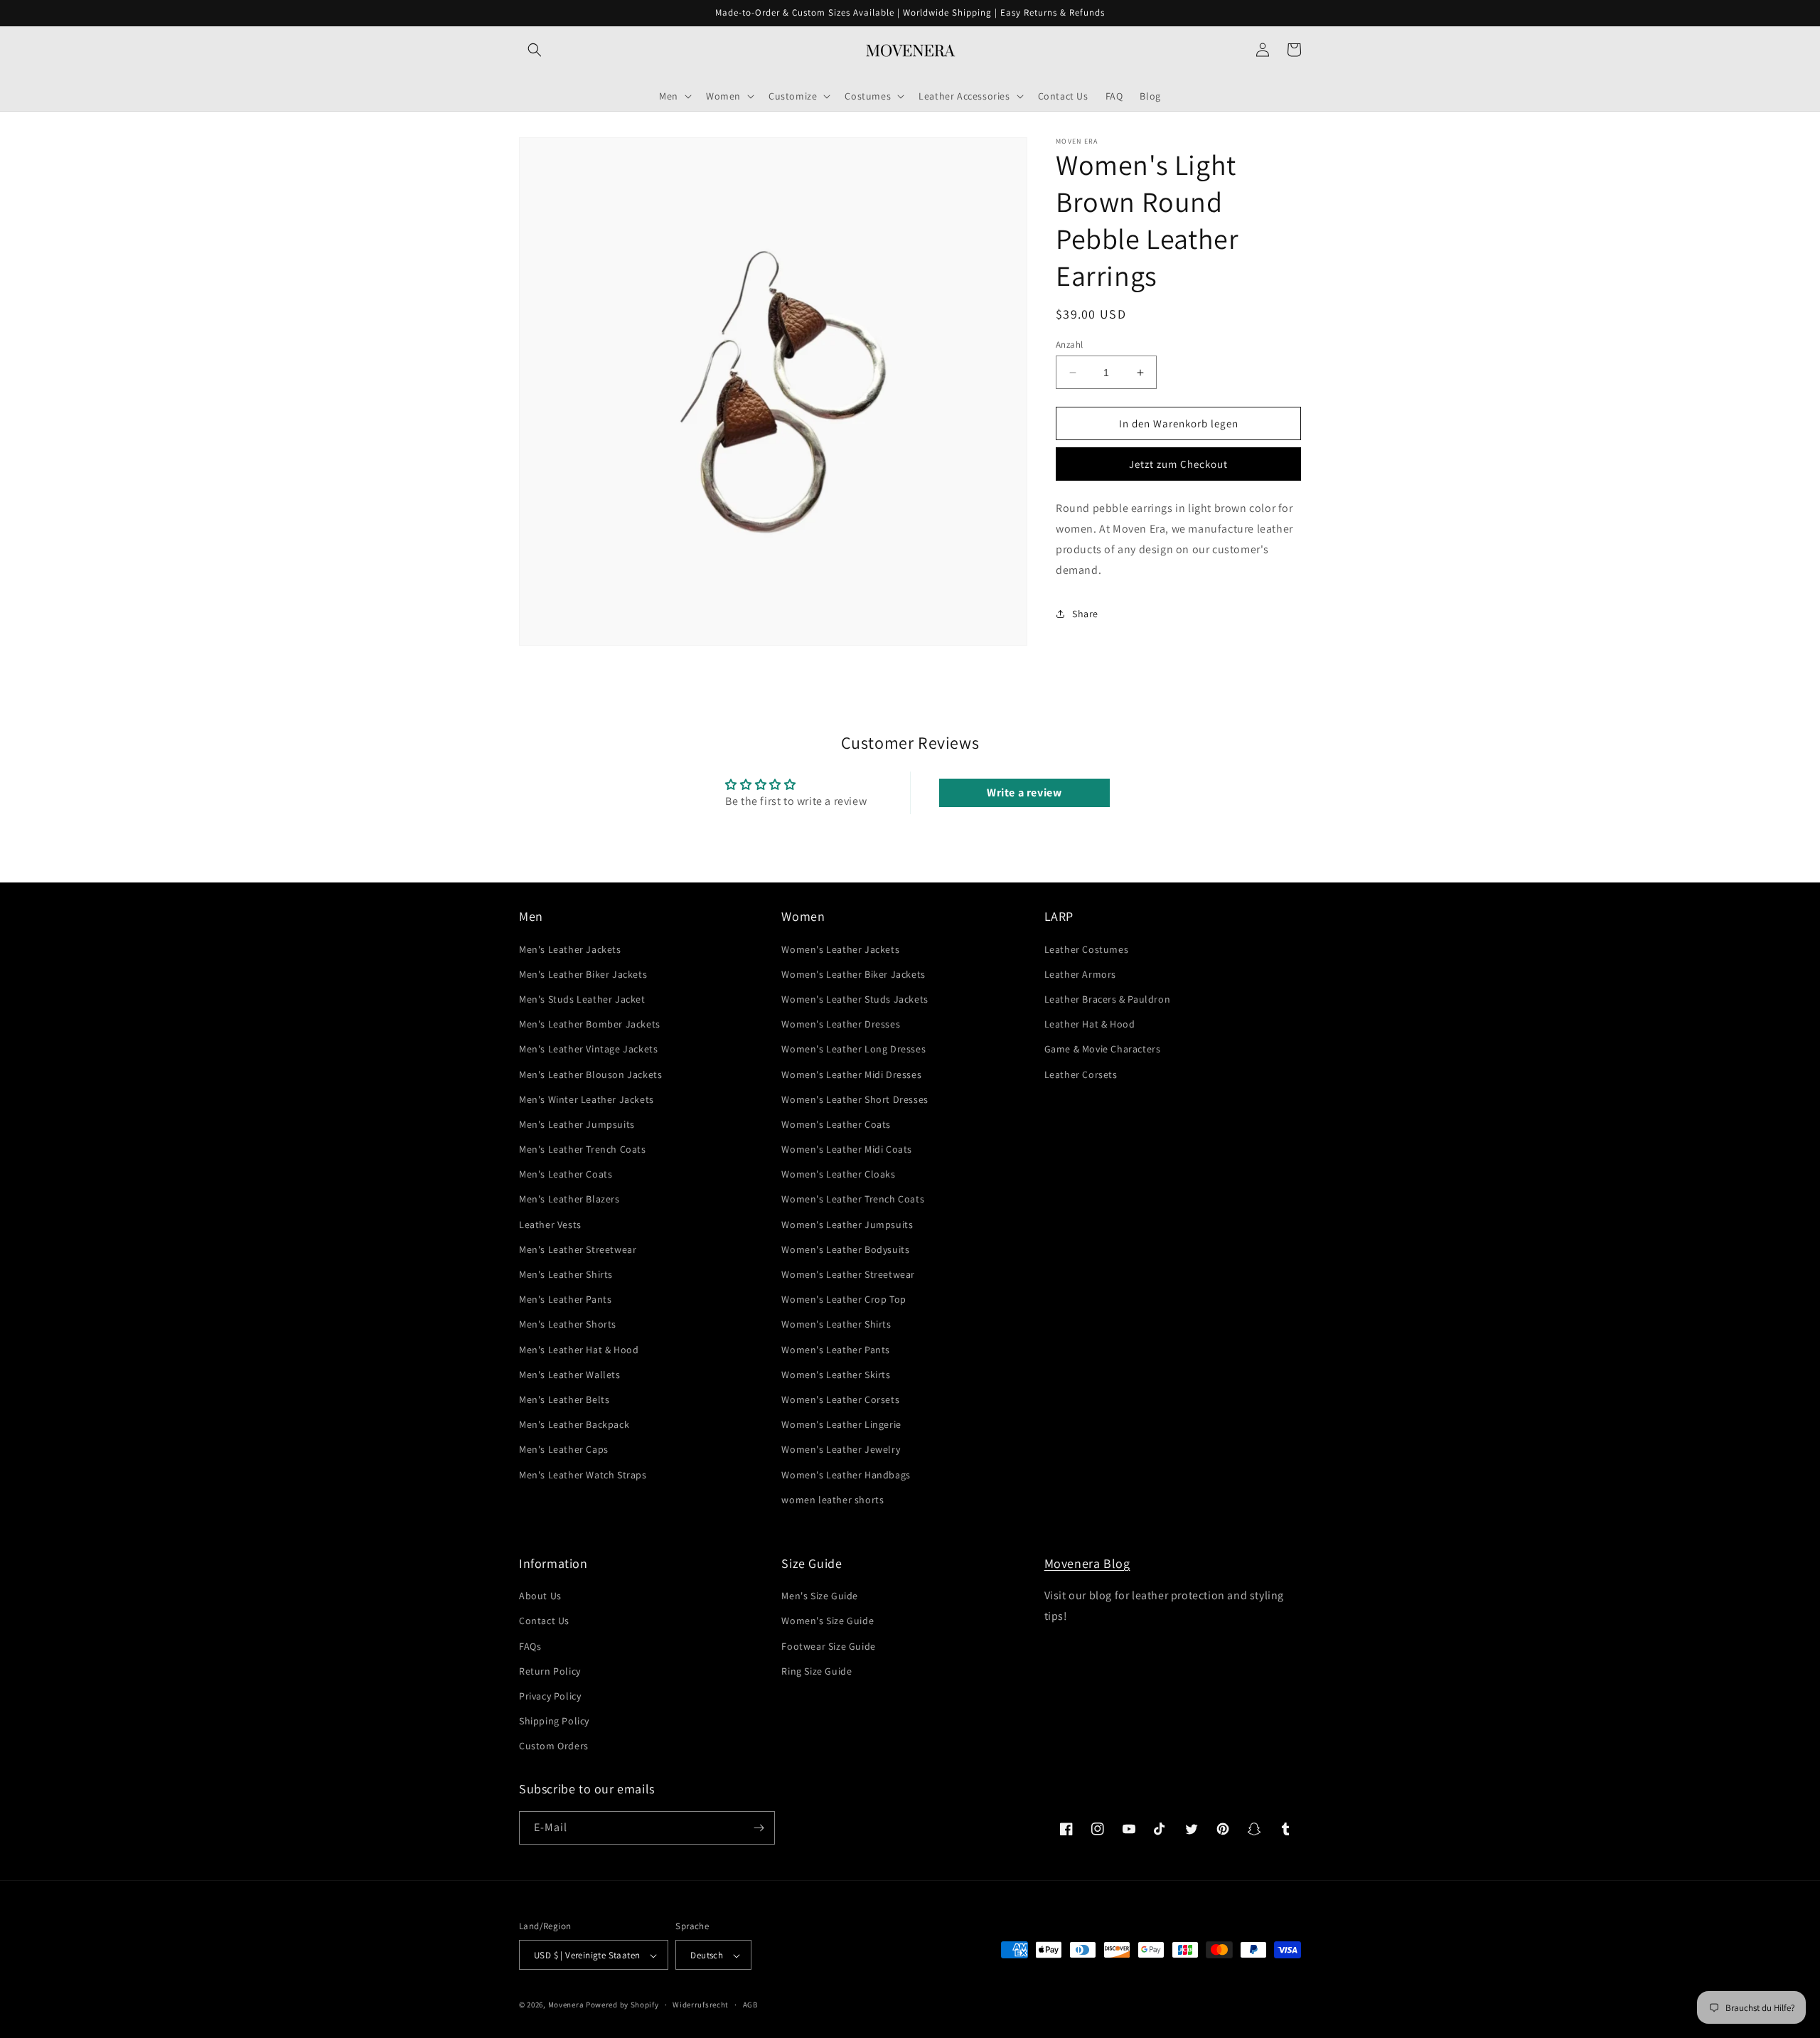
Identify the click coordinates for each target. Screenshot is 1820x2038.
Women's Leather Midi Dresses (851, 1074)
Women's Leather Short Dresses (855, 1099)
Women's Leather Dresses (841, 1024)
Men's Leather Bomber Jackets (590, 1024)
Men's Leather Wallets (570, 1375)
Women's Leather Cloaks (838, 1174)
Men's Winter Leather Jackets (587, 1099)
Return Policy (550, 1671)
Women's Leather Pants (836, 1350)
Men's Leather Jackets (570, 949)
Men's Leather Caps (564, 1449)
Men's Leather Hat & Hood (579, 1350)
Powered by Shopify (622, 2005)
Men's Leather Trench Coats (583, 1149)
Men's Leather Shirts (566, 1274)
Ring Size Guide (817, 1671)
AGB (750, 2005)
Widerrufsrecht (701, 2005)
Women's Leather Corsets (840, 1399)
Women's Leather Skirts (836, 1375)
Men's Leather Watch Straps (583, 1475)
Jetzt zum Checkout (1178, 464)
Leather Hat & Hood (1090, 1024)
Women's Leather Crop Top (844, 1299)
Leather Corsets (1081, 1074)
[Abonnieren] (759, 1828)
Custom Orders (554, 1746)
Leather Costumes (1087, 949)
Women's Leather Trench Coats (853, 1200)
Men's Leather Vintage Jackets (588, 1049)
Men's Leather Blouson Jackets (590, 1074)
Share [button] (1085, 614)
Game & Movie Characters (1103, 1049)
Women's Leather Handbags (846, 1475)
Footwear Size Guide (828, 1646)
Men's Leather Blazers (569, 1200)
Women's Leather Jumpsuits (847, 1225)
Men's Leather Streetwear (578, 1249)
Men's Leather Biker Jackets (583, 974)
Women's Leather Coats (836, 1124)
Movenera (566, 2005)
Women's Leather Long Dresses (853, 1049)
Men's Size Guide (820, 1596)
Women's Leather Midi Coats (847, 1149)
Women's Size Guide (828, 1621)
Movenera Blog (1087, 1563)
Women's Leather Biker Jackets (853, 974)
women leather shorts (833, 1500)
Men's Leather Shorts (568, 1325)
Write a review (1024, 793)
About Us (540, 1596)
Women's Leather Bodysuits (845, 1249)
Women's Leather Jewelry (841, 1449)
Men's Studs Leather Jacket (582, 999)
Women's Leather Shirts (836, 1325)
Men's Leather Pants (565, 1299)
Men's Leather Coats (566, 1174)
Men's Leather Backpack (574, 1424)
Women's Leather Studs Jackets (855, 999)
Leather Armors (1080, 974)
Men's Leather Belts (564, 1399)
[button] (535, 50)
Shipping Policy (554, 1721)
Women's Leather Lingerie (841, 1424)
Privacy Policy (550, 1696)
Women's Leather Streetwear (848, 1274)
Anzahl (1069, 345)
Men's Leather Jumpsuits (577, 1124)
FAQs (530, 1646)
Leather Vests (550, 1225)
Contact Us (544, 1621)
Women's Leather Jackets (840, 949)
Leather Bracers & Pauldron (1108, 999)
